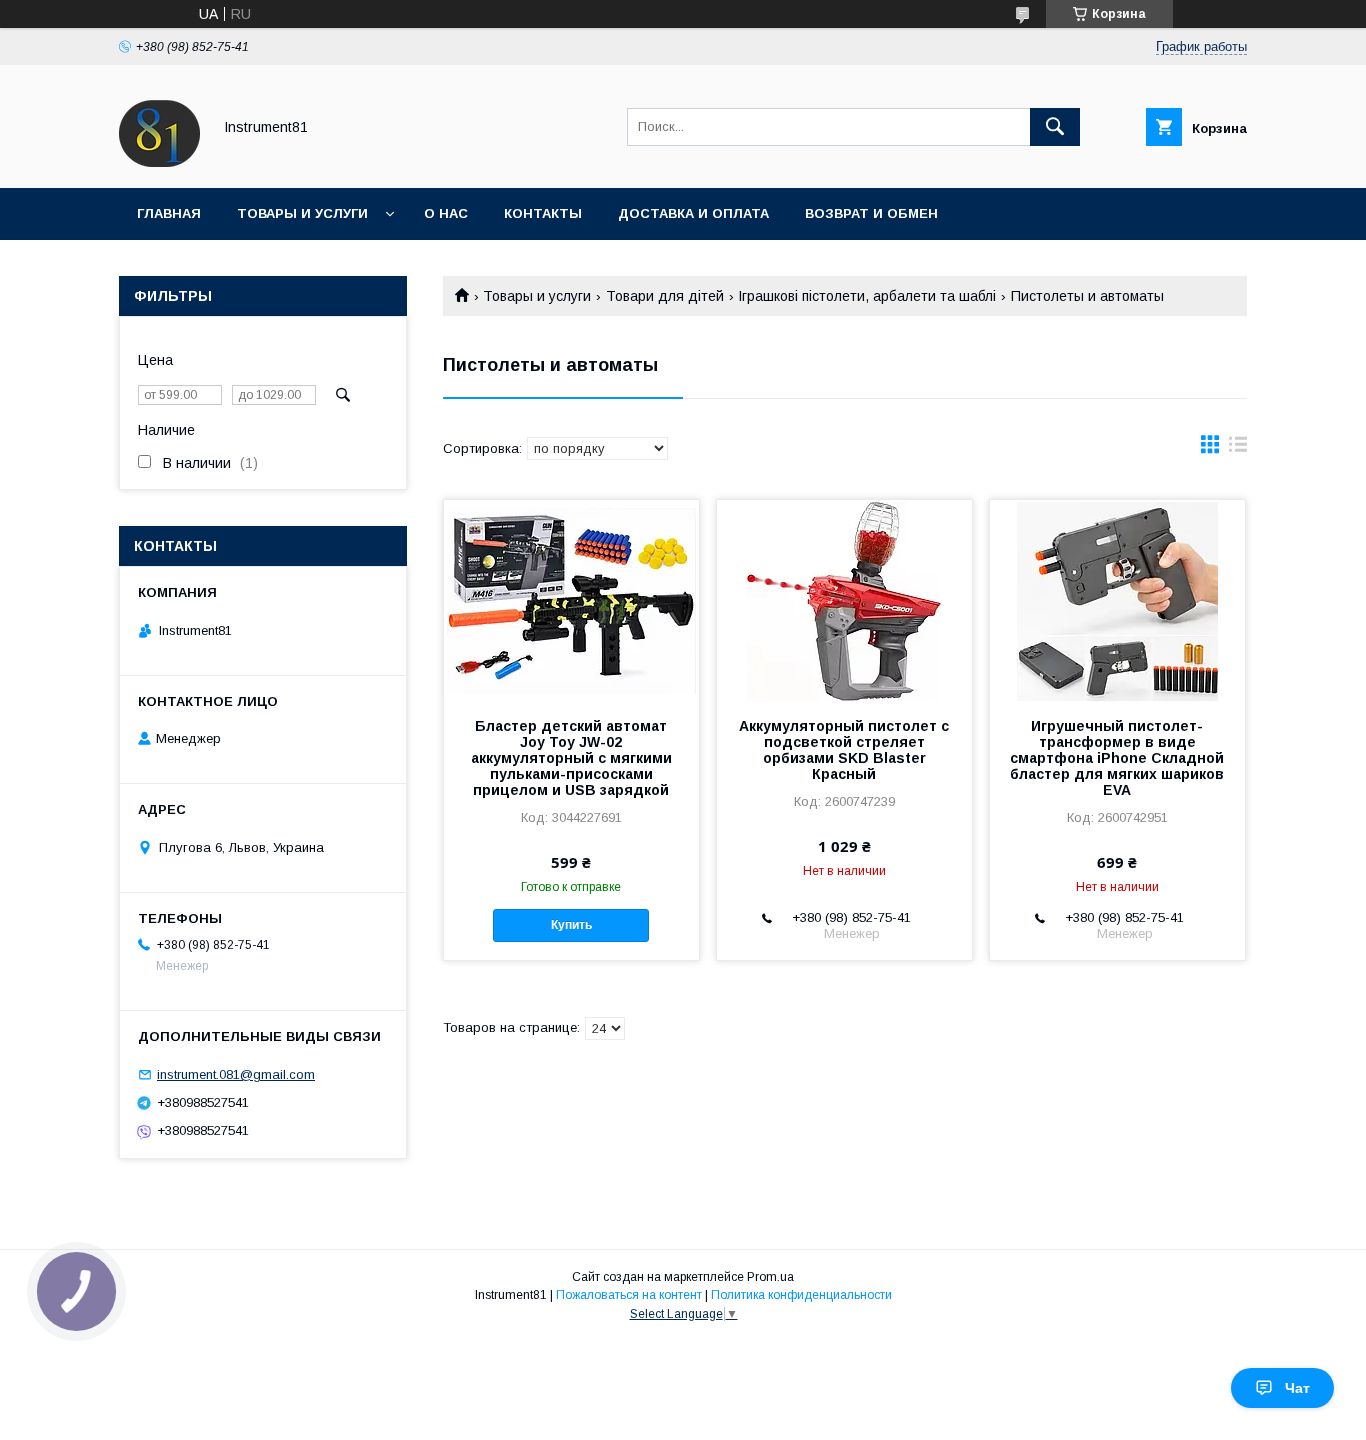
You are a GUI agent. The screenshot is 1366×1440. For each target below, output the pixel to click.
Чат (1297, 1388)
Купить (571, 925)
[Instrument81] (159, 162)
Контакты (543, 213)
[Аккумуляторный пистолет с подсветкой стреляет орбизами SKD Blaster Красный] (844, 600)
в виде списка (1238, 449)
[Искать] (1055, 127)
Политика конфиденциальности (801, 1295)
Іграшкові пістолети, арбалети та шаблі (867, 296)
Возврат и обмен (871, 213)
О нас (446, 213)
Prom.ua (770, 1277)
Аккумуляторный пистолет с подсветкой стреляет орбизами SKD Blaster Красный (844, 750)
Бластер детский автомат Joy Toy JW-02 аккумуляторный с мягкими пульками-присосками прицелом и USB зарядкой (571, 758)
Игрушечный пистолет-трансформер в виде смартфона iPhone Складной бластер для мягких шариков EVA (1117, 758)
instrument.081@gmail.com (236, 1074)
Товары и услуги (302, 213)
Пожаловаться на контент (629, 1295)
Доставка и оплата (693, 213)
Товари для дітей (665, 296)
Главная (169, 213)
